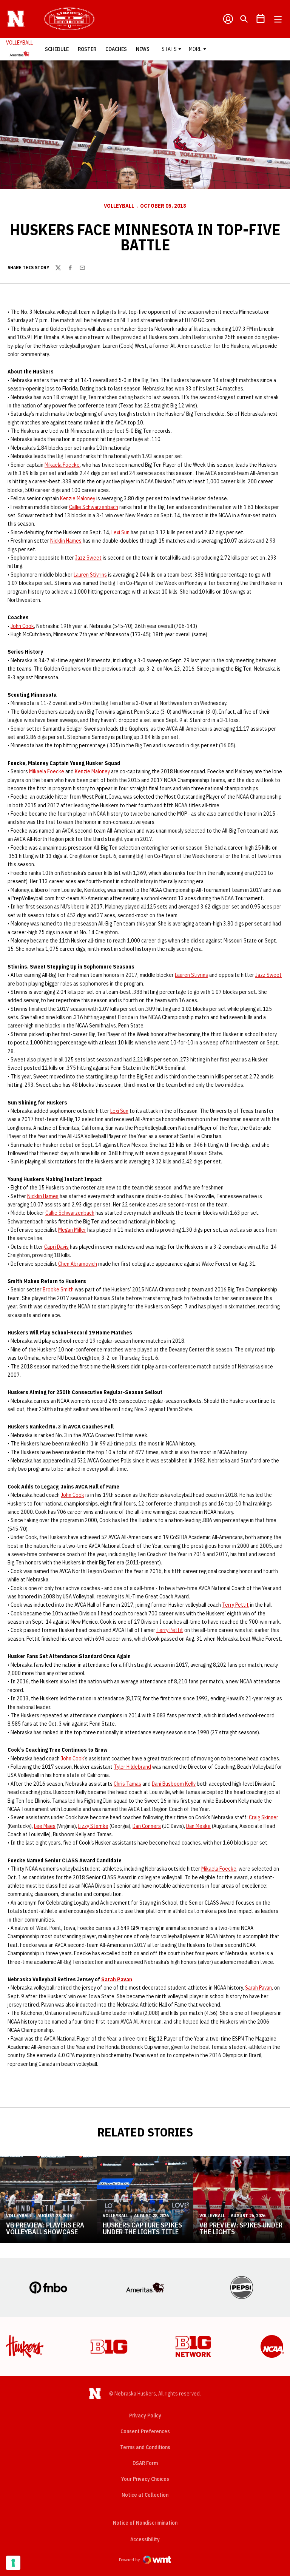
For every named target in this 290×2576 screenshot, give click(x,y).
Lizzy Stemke (93, 1826)
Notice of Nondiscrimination (145, 2523)
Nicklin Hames (66, 541)
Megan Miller (72, 1230)
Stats (169, 49)
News (143, 49)
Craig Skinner (264, 1817)
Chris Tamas (127, 1784)
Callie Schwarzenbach (94, 507)
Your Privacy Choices (145, 2479)
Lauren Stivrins (90, 575)
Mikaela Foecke (62, 465)
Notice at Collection (145, 2495)
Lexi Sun (120, 532)
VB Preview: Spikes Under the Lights (241, 2228)
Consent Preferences (145, 2431)
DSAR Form (145, 2463)
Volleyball (119, 206)
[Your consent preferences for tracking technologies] (13, 2563)
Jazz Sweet (88, 558)
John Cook (22, 626)
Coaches (116, 49)
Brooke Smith (58, 1290)
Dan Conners (147, 1826)
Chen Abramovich (78, 1264)
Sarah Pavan (117, 1979)
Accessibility (145, 2539)
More (195, 49)
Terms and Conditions (145, 2447)
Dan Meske (198, 1826)
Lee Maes (45, 1826)
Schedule (57, 49)
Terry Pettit (235, 1605)
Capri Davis (56, 1247)
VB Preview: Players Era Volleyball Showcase (45, 2228)
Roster (87, 49)
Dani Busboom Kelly (174, 1784)
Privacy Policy (145, 2416)
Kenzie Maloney (78, 498)
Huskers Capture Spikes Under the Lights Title (142, 2228)
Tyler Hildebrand (132, 1767)
